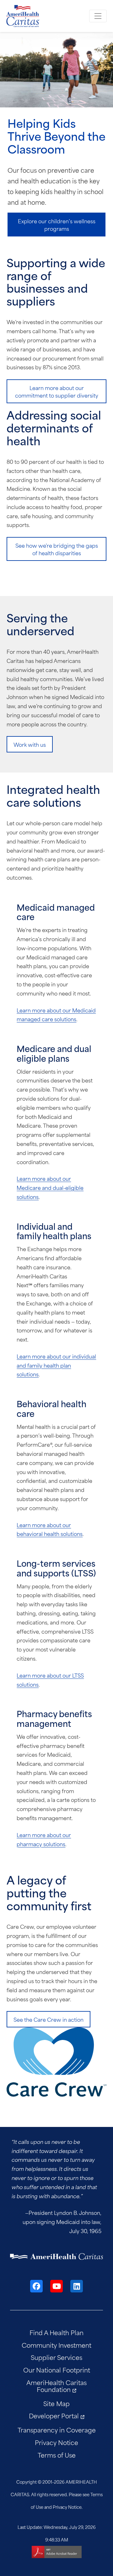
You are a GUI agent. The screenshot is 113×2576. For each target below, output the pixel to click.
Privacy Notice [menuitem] (56, 2442)
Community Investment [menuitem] (56, 2345)
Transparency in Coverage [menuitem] (57, 2430)
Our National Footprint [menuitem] (57, 2370)
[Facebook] (36, 2286)
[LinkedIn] (77, 2286)
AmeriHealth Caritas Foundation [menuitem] (56, 2386)
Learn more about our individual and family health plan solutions (56, 1365)
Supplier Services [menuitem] (56, 2357)
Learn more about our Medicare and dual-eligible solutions (50, 1187)
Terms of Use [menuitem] (57, 2455)
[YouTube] (56, 2286)
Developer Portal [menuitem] (54, 2415)
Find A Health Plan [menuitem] (56, 2332)
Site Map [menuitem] (56, 2403)
